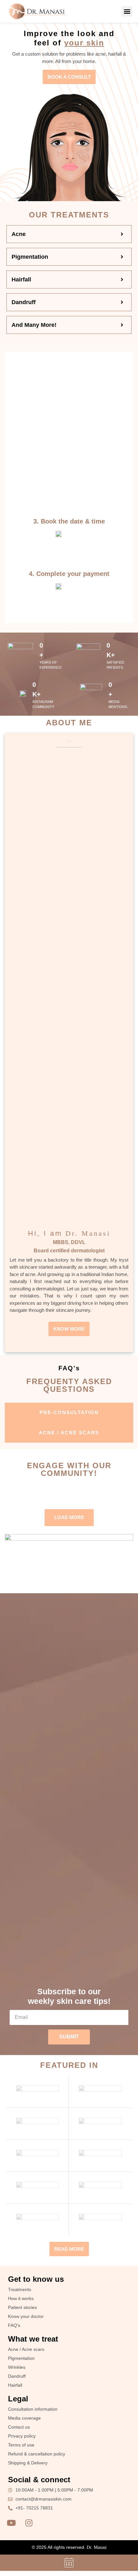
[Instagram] (29, 2523)
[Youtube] (11, 2523)
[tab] (69, 1413)
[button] (127, 11)
